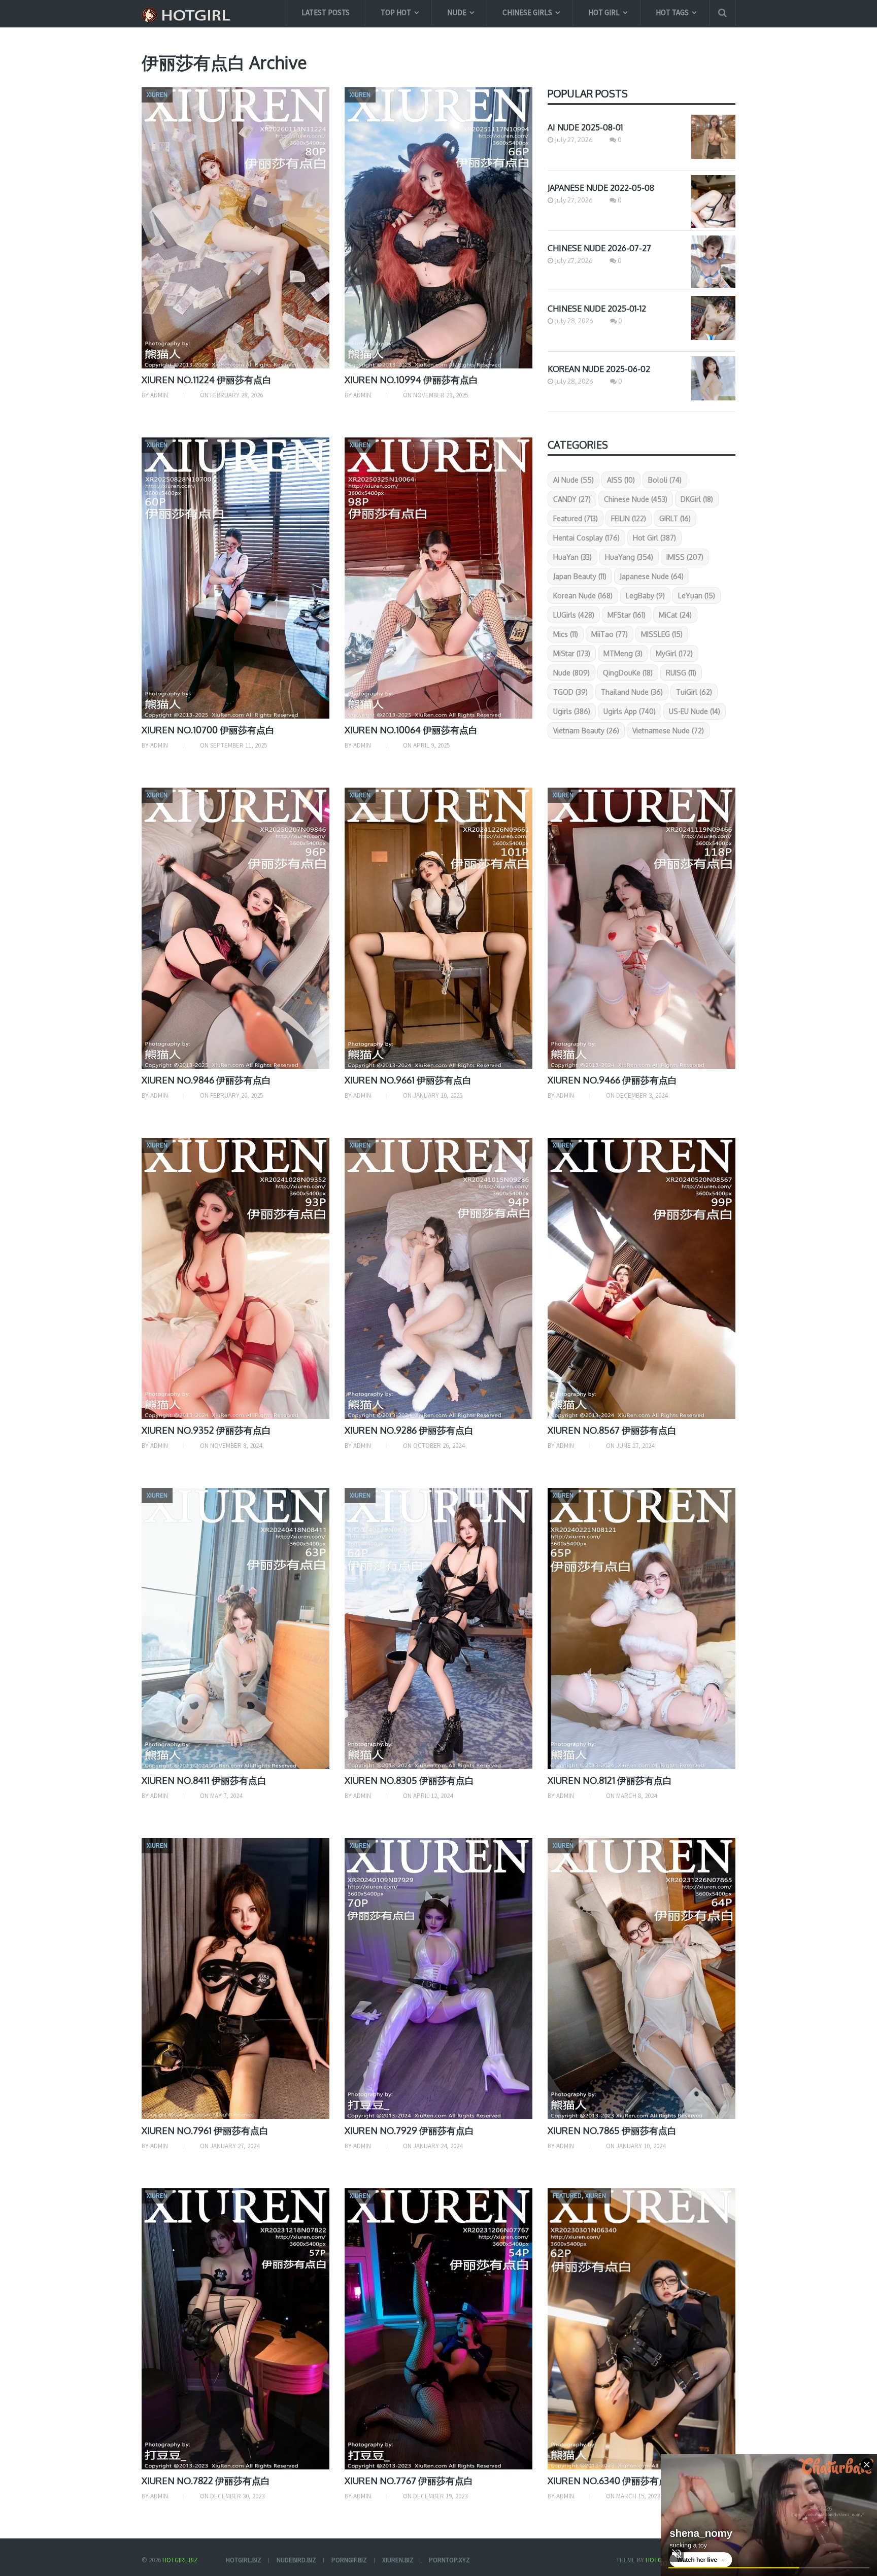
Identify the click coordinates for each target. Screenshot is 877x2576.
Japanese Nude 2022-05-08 (601, 188)
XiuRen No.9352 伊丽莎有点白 (206, 1430)
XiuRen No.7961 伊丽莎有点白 (205, 2130)
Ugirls (572, 711)
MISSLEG (662, 634)
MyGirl (674, 653)
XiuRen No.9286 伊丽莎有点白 (409, 1430)
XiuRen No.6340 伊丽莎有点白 (612, 2481)
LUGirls (574, 615)
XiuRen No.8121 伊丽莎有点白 (610, 1780)
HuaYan (572, 557)
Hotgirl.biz (180, 2560)
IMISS (685, 557)
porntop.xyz (449, 2560)
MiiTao (610, 634)
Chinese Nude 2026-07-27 (599, 248)
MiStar (572, 653)
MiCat (675, 615)
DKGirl (697, 499)
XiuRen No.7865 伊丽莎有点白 (612, 2130)
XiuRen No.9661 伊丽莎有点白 (408, 1080)
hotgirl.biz (244, 2560)
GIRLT (675, 518)
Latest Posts (326, 12)
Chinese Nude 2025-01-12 (597, 309)
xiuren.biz (398, 2560)
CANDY (572, 499)
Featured (576, 518)
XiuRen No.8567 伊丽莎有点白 (612, 1430)
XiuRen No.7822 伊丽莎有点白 (206, 2481)
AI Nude (574, 480)
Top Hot (396, 12)
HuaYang (629, 557)
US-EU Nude (695, 711)
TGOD (570, 692)
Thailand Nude (632, 692)
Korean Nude (583, 596)
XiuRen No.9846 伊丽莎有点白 (206, 1080)
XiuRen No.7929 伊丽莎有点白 (409, 2130)
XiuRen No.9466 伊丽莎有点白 (612, 1080)
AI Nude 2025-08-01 (585, 127)
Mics (566, 634)
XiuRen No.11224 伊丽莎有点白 (207, 380)
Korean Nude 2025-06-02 (599, 369)
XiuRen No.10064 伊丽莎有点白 (411, 730)
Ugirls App (630, 711)
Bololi (665, 480)
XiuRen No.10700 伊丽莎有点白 (208, 730)
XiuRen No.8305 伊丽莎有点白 (409, 1780)
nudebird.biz (296, 2560)
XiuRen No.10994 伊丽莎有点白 (411, 380)
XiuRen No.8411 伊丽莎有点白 (204, 1780)
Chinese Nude (636, 499)
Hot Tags (672, 12)
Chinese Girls (527, 12)
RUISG (681, 673)
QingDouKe (628, 673)
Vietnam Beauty (586, 731)
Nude (457, 12)
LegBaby (645, 596)
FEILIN (629, 518)
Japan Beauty (580, 576)
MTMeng (623, 653)
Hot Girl (604, 12)
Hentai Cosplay (586, 538)
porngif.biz (349, 2560)
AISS (621, 480)
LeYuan (697, 596)
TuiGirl (694, 692)
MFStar (627, 615)
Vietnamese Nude (668, 731)
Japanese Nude (652, 576)
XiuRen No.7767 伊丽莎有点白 (409, 2481)
